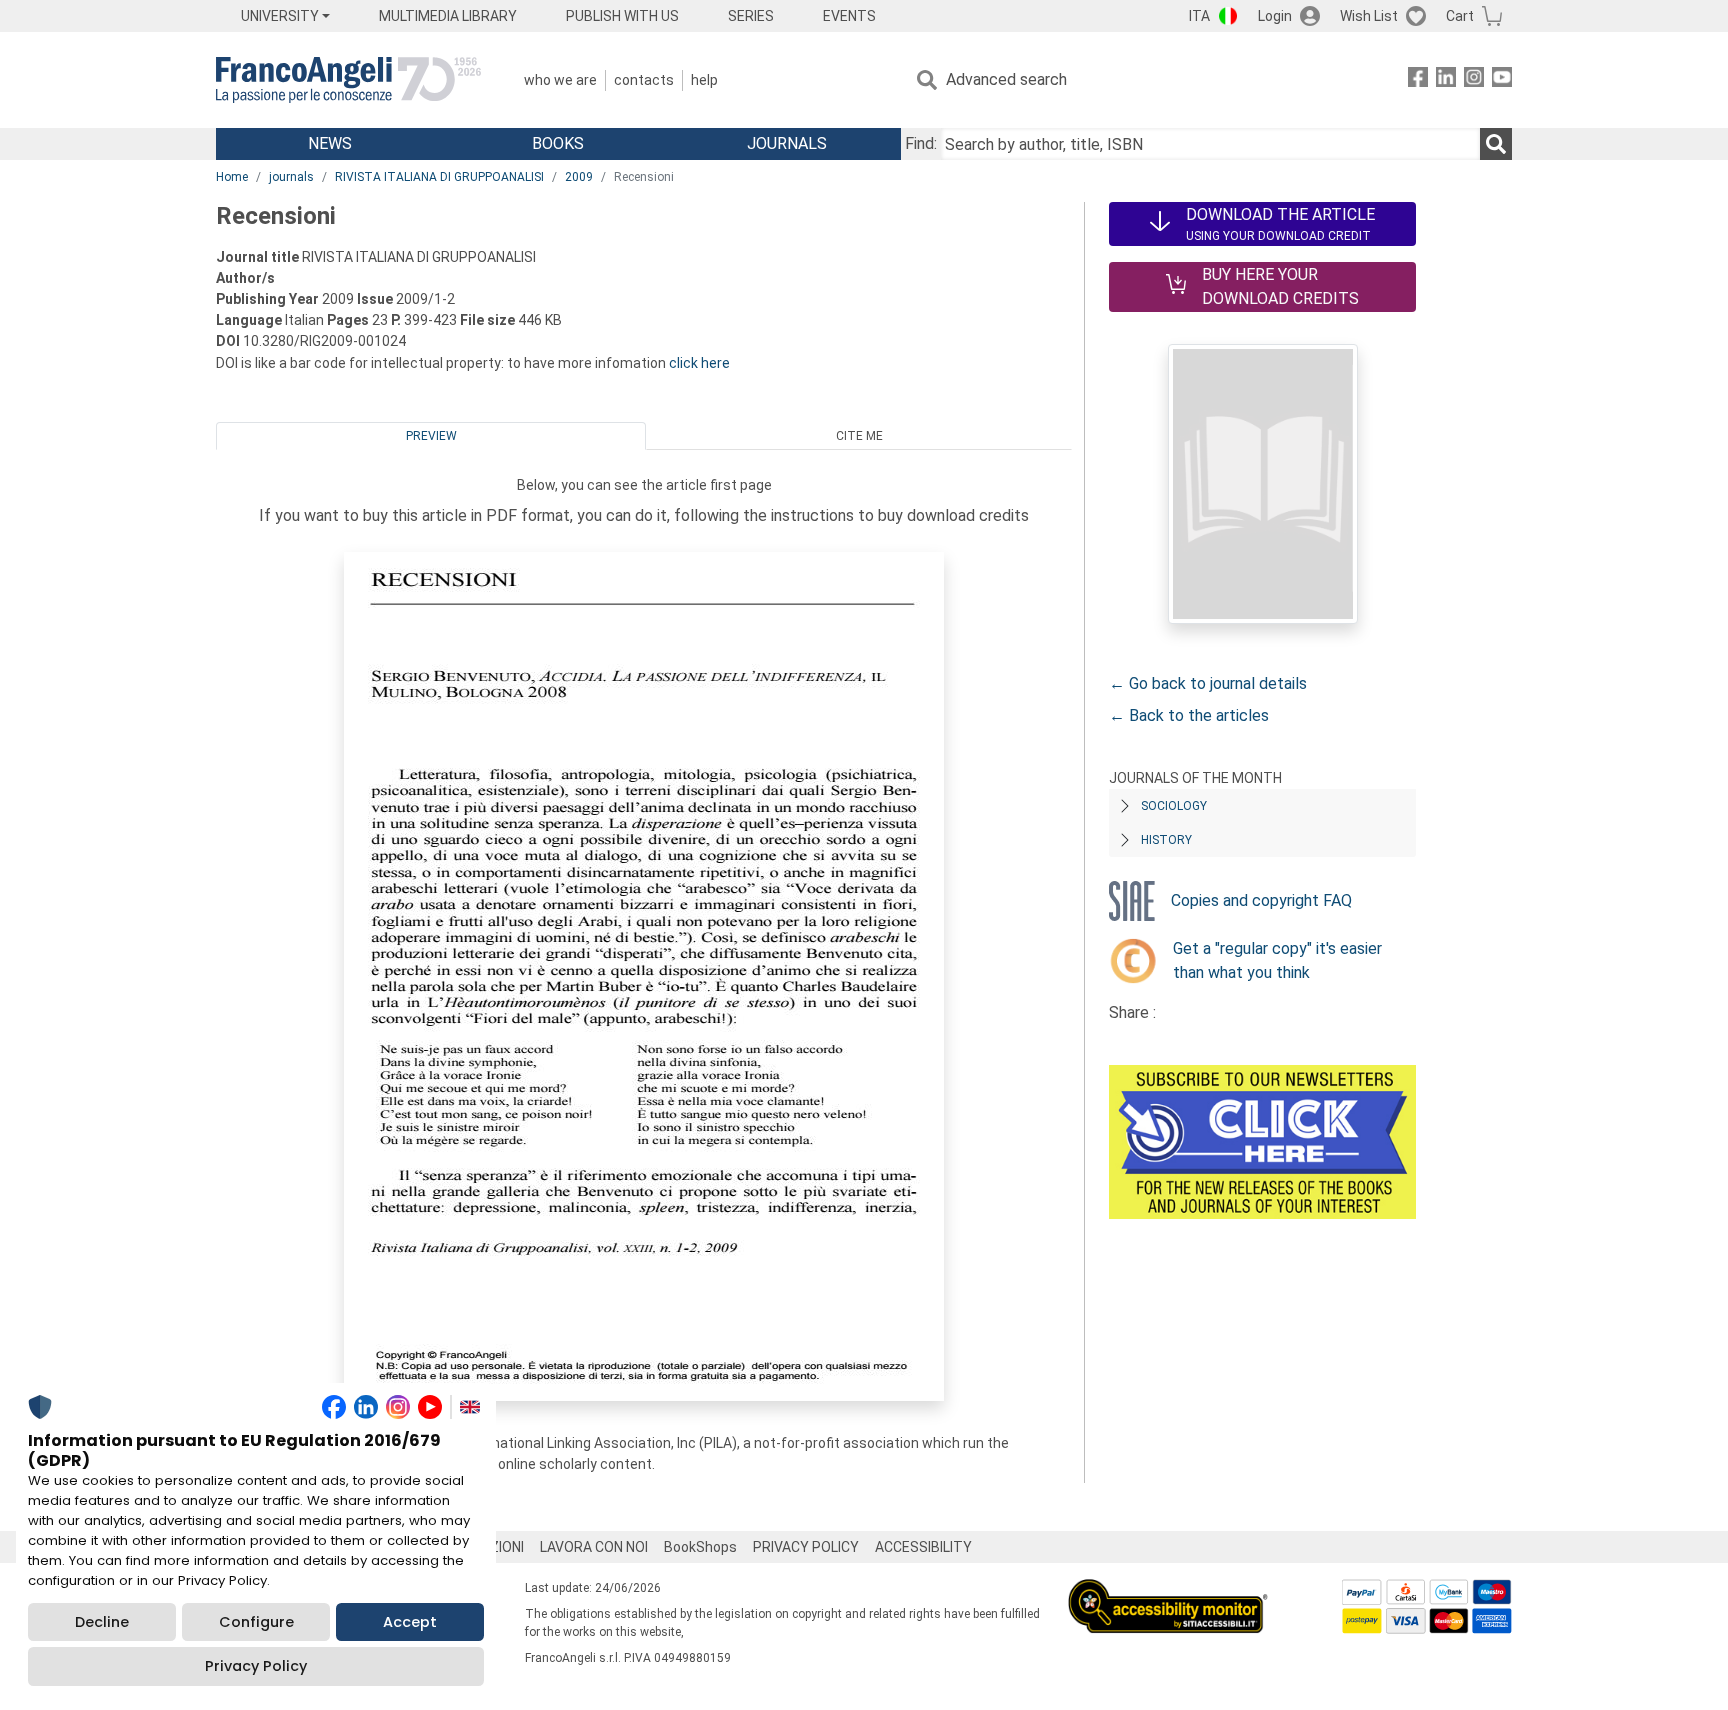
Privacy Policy (256, 1666)
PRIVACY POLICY (806, 1547)
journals (291, 177)
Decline (102, 1622)
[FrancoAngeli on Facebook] (1418, 80)
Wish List (1369, 16)
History (1166, 840)
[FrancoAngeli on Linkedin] (1446, 80)
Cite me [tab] (859, 436)
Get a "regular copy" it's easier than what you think (1277, 960)
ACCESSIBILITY (923, 1547)
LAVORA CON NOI (594, 1547)
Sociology (1174, 806)
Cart (1460, 16)
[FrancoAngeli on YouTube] (1502, 80)
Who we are (560, 80)
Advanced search (1006, 79)
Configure (256, 1622)
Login (1275, 16)
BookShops (700, 1547)
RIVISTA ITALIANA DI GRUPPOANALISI (439, 177)
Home (232, 177)
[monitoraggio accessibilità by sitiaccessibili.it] (1168, 1590)
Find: (921, 143)
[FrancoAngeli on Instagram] (1474, 80)
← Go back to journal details (1208, 683)
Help (704, 80)
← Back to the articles (1189, 715)
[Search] (1496, 144)
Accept (410, 1622)
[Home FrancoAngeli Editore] (348, 80)
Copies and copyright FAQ (1261, 900)
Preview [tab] (431, 436)
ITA (1199, 16)
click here (699, 363)
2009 (579, 177)
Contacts (644, 80)
